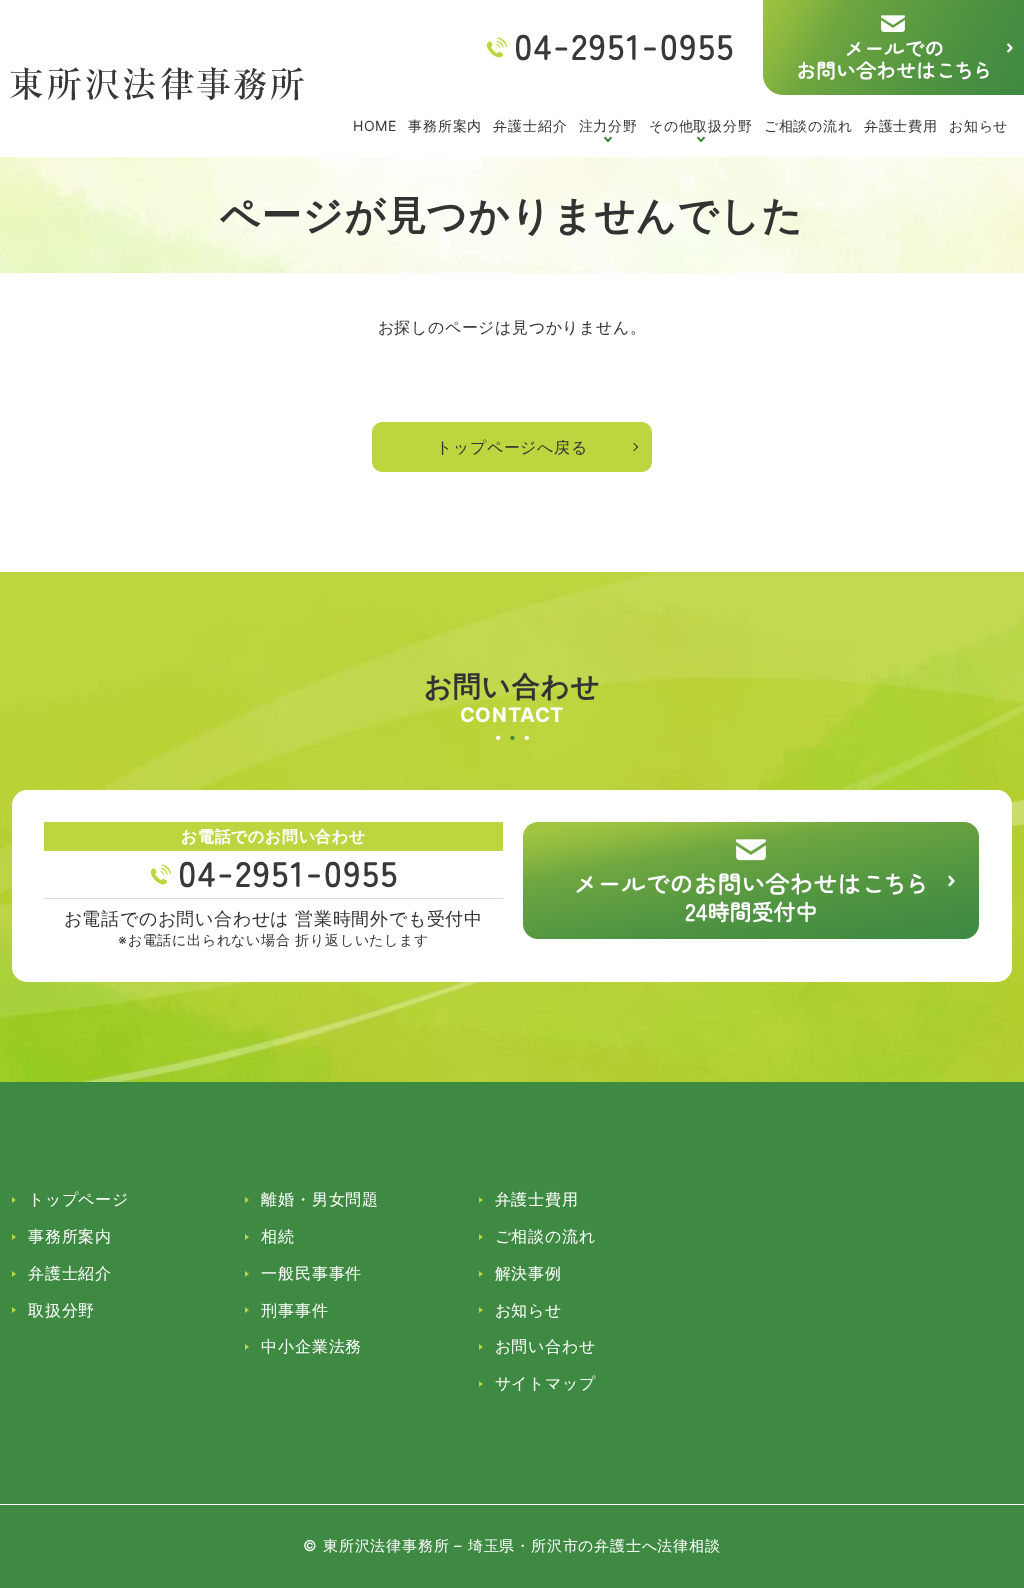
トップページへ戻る (511, 447)
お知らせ (978, 125)
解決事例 (528, 1273)
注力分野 (608, 125)
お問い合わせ (545, 1346)
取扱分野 (61, 1310)
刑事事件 (294, 1310)
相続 (278, 1236)
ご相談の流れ (808, 125)
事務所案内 (445, 125)
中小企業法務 (311, 1346)
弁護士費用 (901, 125)
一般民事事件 (311, 1273)
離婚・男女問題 (320, 1199)
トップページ (78, 1199)
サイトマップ (545, 1383)
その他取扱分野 (701, 125)
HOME (375, 125)
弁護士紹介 (530, 125)
